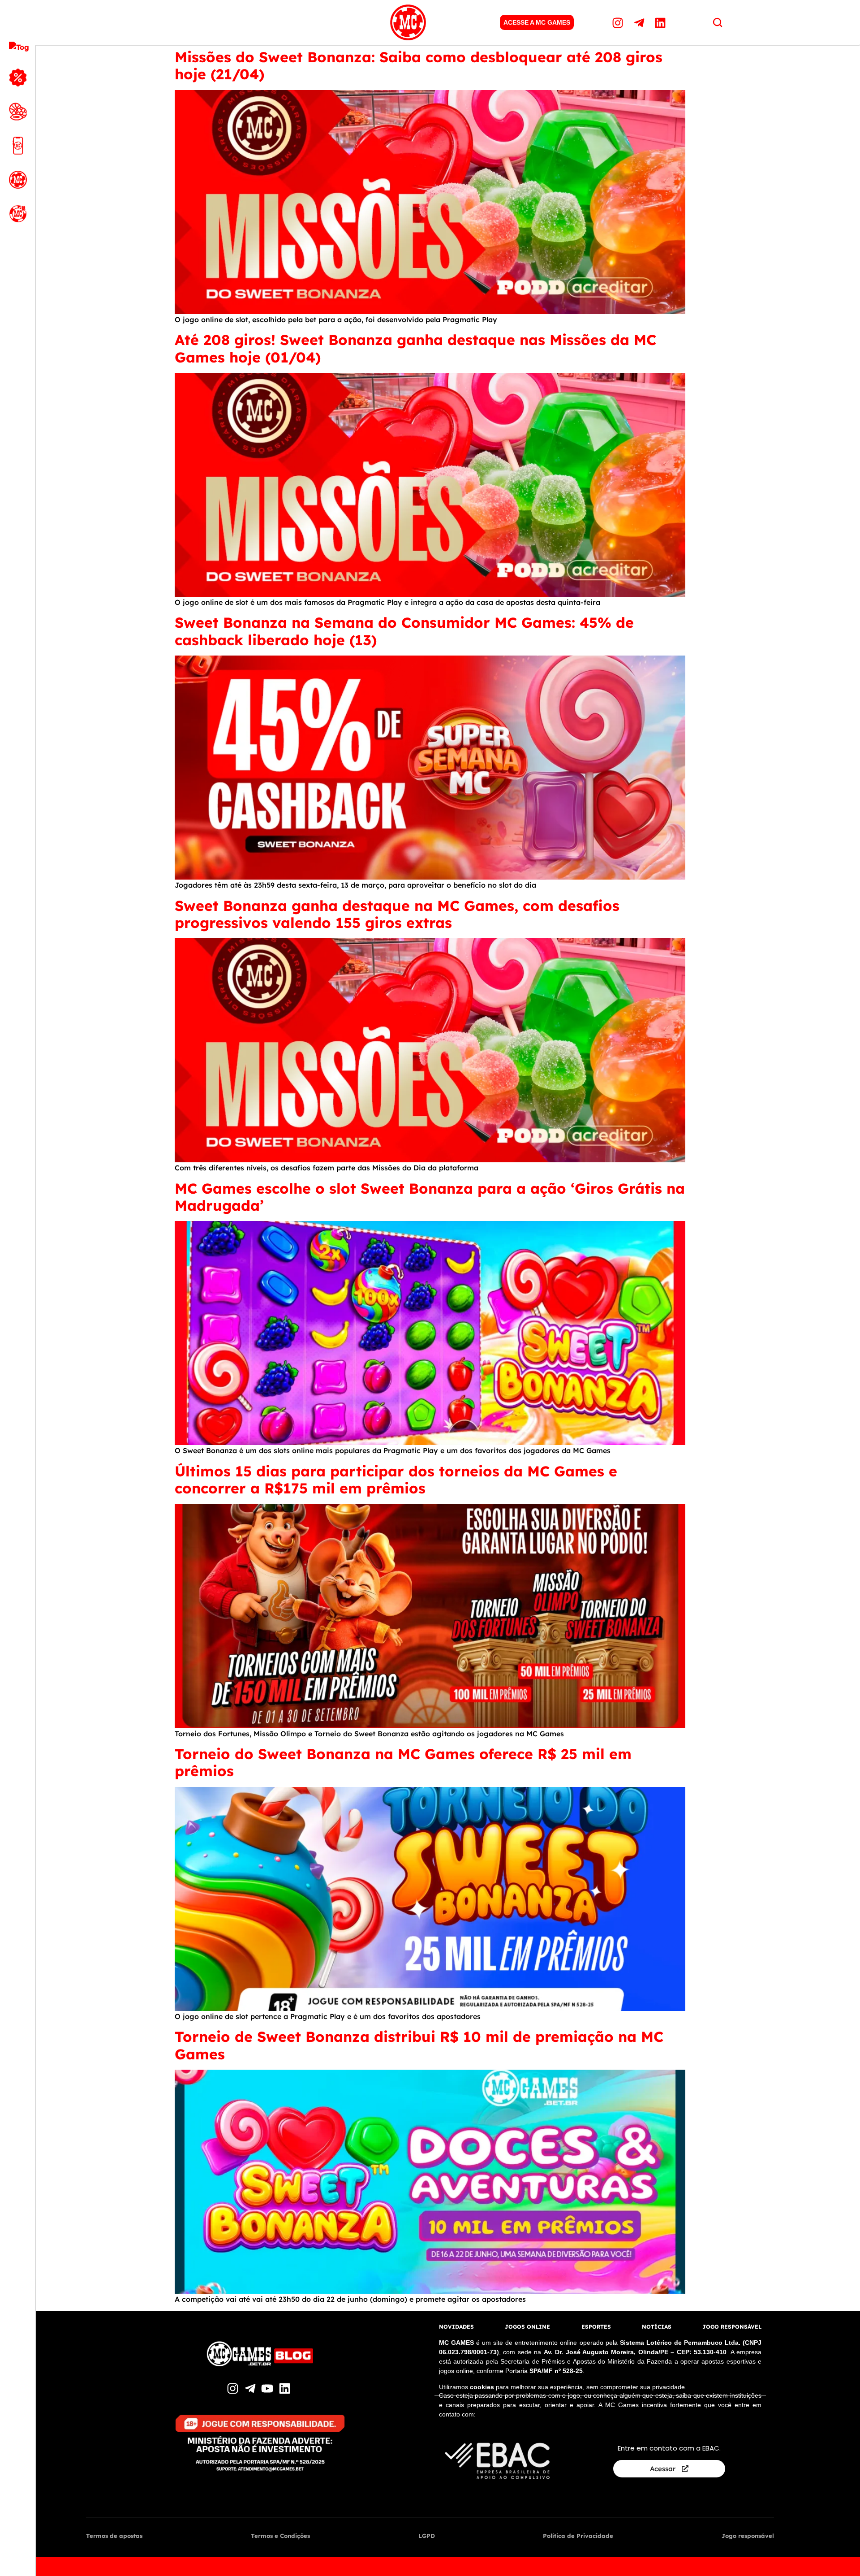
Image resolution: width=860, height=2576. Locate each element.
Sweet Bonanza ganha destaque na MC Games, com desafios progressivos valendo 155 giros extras (397, 914)
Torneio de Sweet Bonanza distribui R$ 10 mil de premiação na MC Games (419, 2045)
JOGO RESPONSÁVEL (732, 2327)
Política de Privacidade (578, 2536)
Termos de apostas (114, 2536)
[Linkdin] (662, 22)
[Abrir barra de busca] (718, 22)
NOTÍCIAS (657, 2327)
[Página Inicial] (408, 22)
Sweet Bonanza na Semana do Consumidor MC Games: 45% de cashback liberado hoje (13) (404, 631)
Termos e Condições (280, 2536)
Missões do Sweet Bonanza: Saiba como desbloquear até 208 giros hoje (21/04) (419, 65)
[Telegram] (640, 22)
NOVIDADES (456, 2327)
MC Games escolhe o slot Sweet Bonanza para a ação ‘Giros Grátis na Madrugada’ (430, 1197)
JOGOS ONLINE (527, 2327)
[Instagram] (619, 22)
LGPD (427, 2536)
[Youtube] (269, 2388)
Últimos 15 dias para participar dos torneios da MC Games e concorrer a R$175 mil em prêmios (396, 1480)
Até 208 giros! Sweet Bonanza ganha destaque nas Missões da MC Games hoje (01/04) (415, 348)
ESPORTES (596, 2327)
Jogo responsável (748, 2536)
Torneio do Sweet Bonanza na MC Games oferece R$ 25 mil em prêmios (403, 1762)
